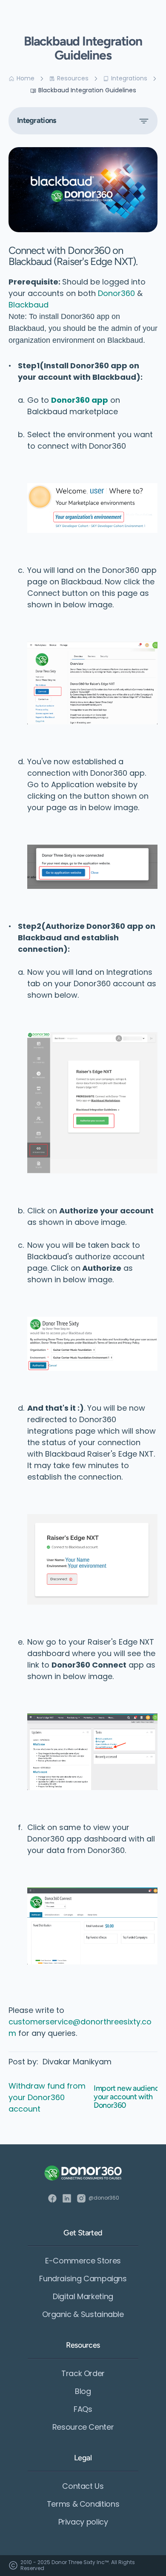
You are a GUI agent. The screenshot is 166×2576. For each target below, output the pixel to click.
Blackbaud (29, 305)
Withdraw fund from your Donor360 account (48, 2097)
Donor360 (116, 293)
